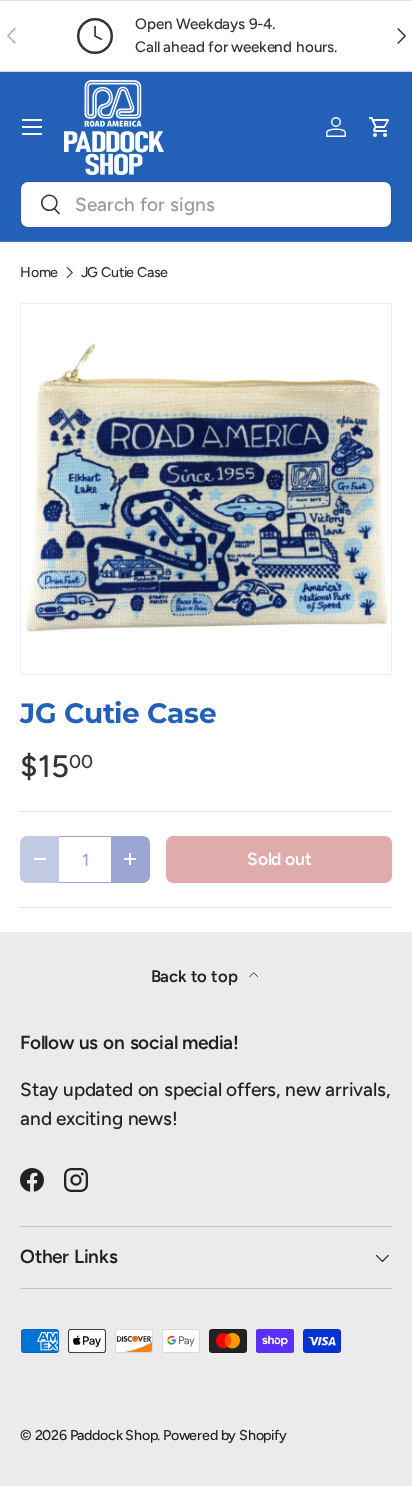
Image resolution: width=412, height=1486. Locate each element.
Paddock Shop (114, 1435)
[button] (380, 127)
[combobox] (206, 204)
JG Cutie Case (125, 272)
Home (39, 272)
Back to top (196, 976)
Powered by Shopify (225, 1435)
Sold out (279, 858)
